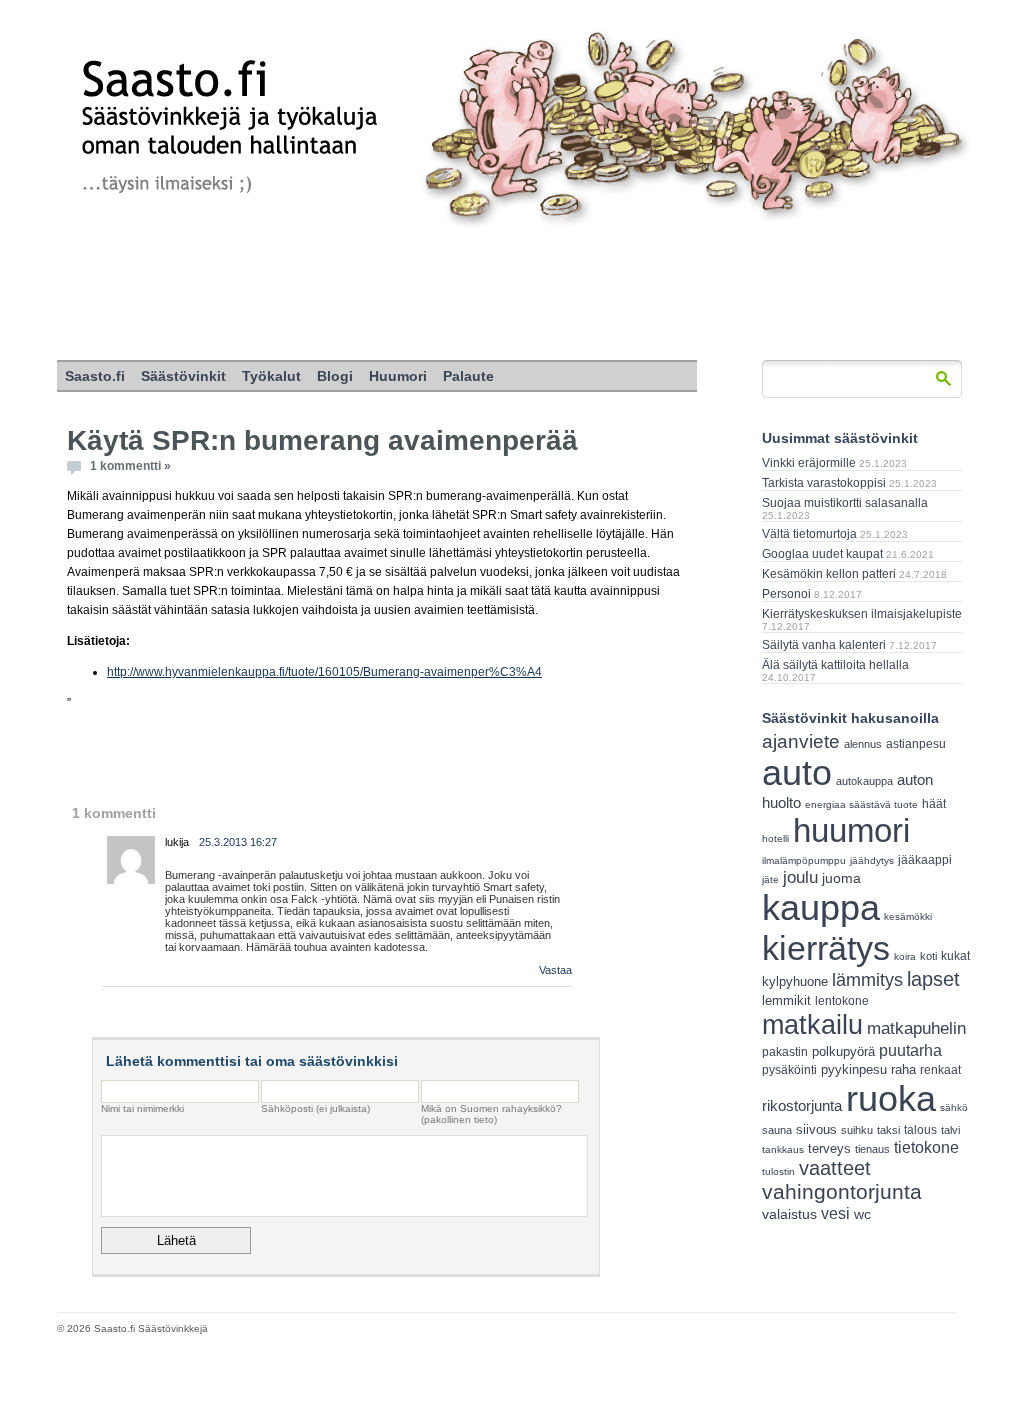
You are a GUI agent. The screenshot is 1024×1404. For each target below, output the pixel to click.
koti (928, 956)
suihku (857, 1130)
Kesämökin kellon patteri (829, 574)
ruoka (891, 1098)
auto (797, 773)
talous (920, 1129)
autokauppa (864, 781)
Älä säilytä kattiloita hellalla (835, 665)
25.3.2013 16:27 (238, 842)
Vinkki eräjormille (809, 463)
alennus (863, 744)
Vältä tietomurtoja (809, 534)
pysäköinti (789, 1070)
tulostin (778, 1171)
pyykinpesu (854, 1069)
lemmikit (786, 1000)
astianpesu (916, 744)
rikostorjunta (802, 1105)
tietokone (926, 1147)
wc (862, 1214)
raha (903, 1070)
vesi (835, 1213)
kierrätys (826, 948)
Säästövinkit (183, 376)
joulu (800, 877)
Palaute (468, 376)
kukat (955, 956)
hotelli (775, 838)
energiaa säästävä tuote (861, 804)
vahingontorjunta (842, 1192)
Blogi (335, 376)
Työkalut (271, 376)
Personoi (786, 594)
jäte (770, 879)
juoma (841, 878)
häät (934, 804)
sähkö (954, 1107)
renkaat (940, 1070)
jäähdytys (872, 860)
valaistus (789, 1214)
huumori (851, 830)
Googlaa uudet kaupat (822, 554)
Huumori (398, 376)
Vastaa (555, 970)
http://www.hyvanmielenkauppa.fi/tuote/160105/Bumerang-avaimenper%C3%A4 (324, 672)
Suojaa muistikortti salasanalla (845, 503)
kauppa (821, 908)
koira (905, 956)
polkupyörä (843, 1051)
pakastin (785, 1052)
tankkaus (783, 1149)
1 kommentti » (130, 466)
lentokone (842, 1001)
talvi (950, 1130)
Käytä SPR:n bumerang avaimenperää (322, 440)
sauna (777, 1130)
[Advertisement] (512, 295)
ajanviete (801, 741)
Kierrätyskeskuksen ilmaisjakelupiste (862, 614)
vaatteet (835, 1168)
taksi (888, 1130)
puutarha (910, 1050)
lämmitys (867, 980)
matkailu (812, 1024)
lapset (933, 979)
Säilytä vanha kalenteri (824, 645)
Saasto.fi (95, 376)
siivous (816, 1129)
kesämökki (908, 916)
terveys (829, 1148)
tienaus (872, 1149)
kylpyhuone (795, 981)
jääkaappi (925, 860)
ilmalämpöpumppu (804, 860)
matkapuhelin (916, 1028)
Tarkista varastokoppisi (824, 483)
